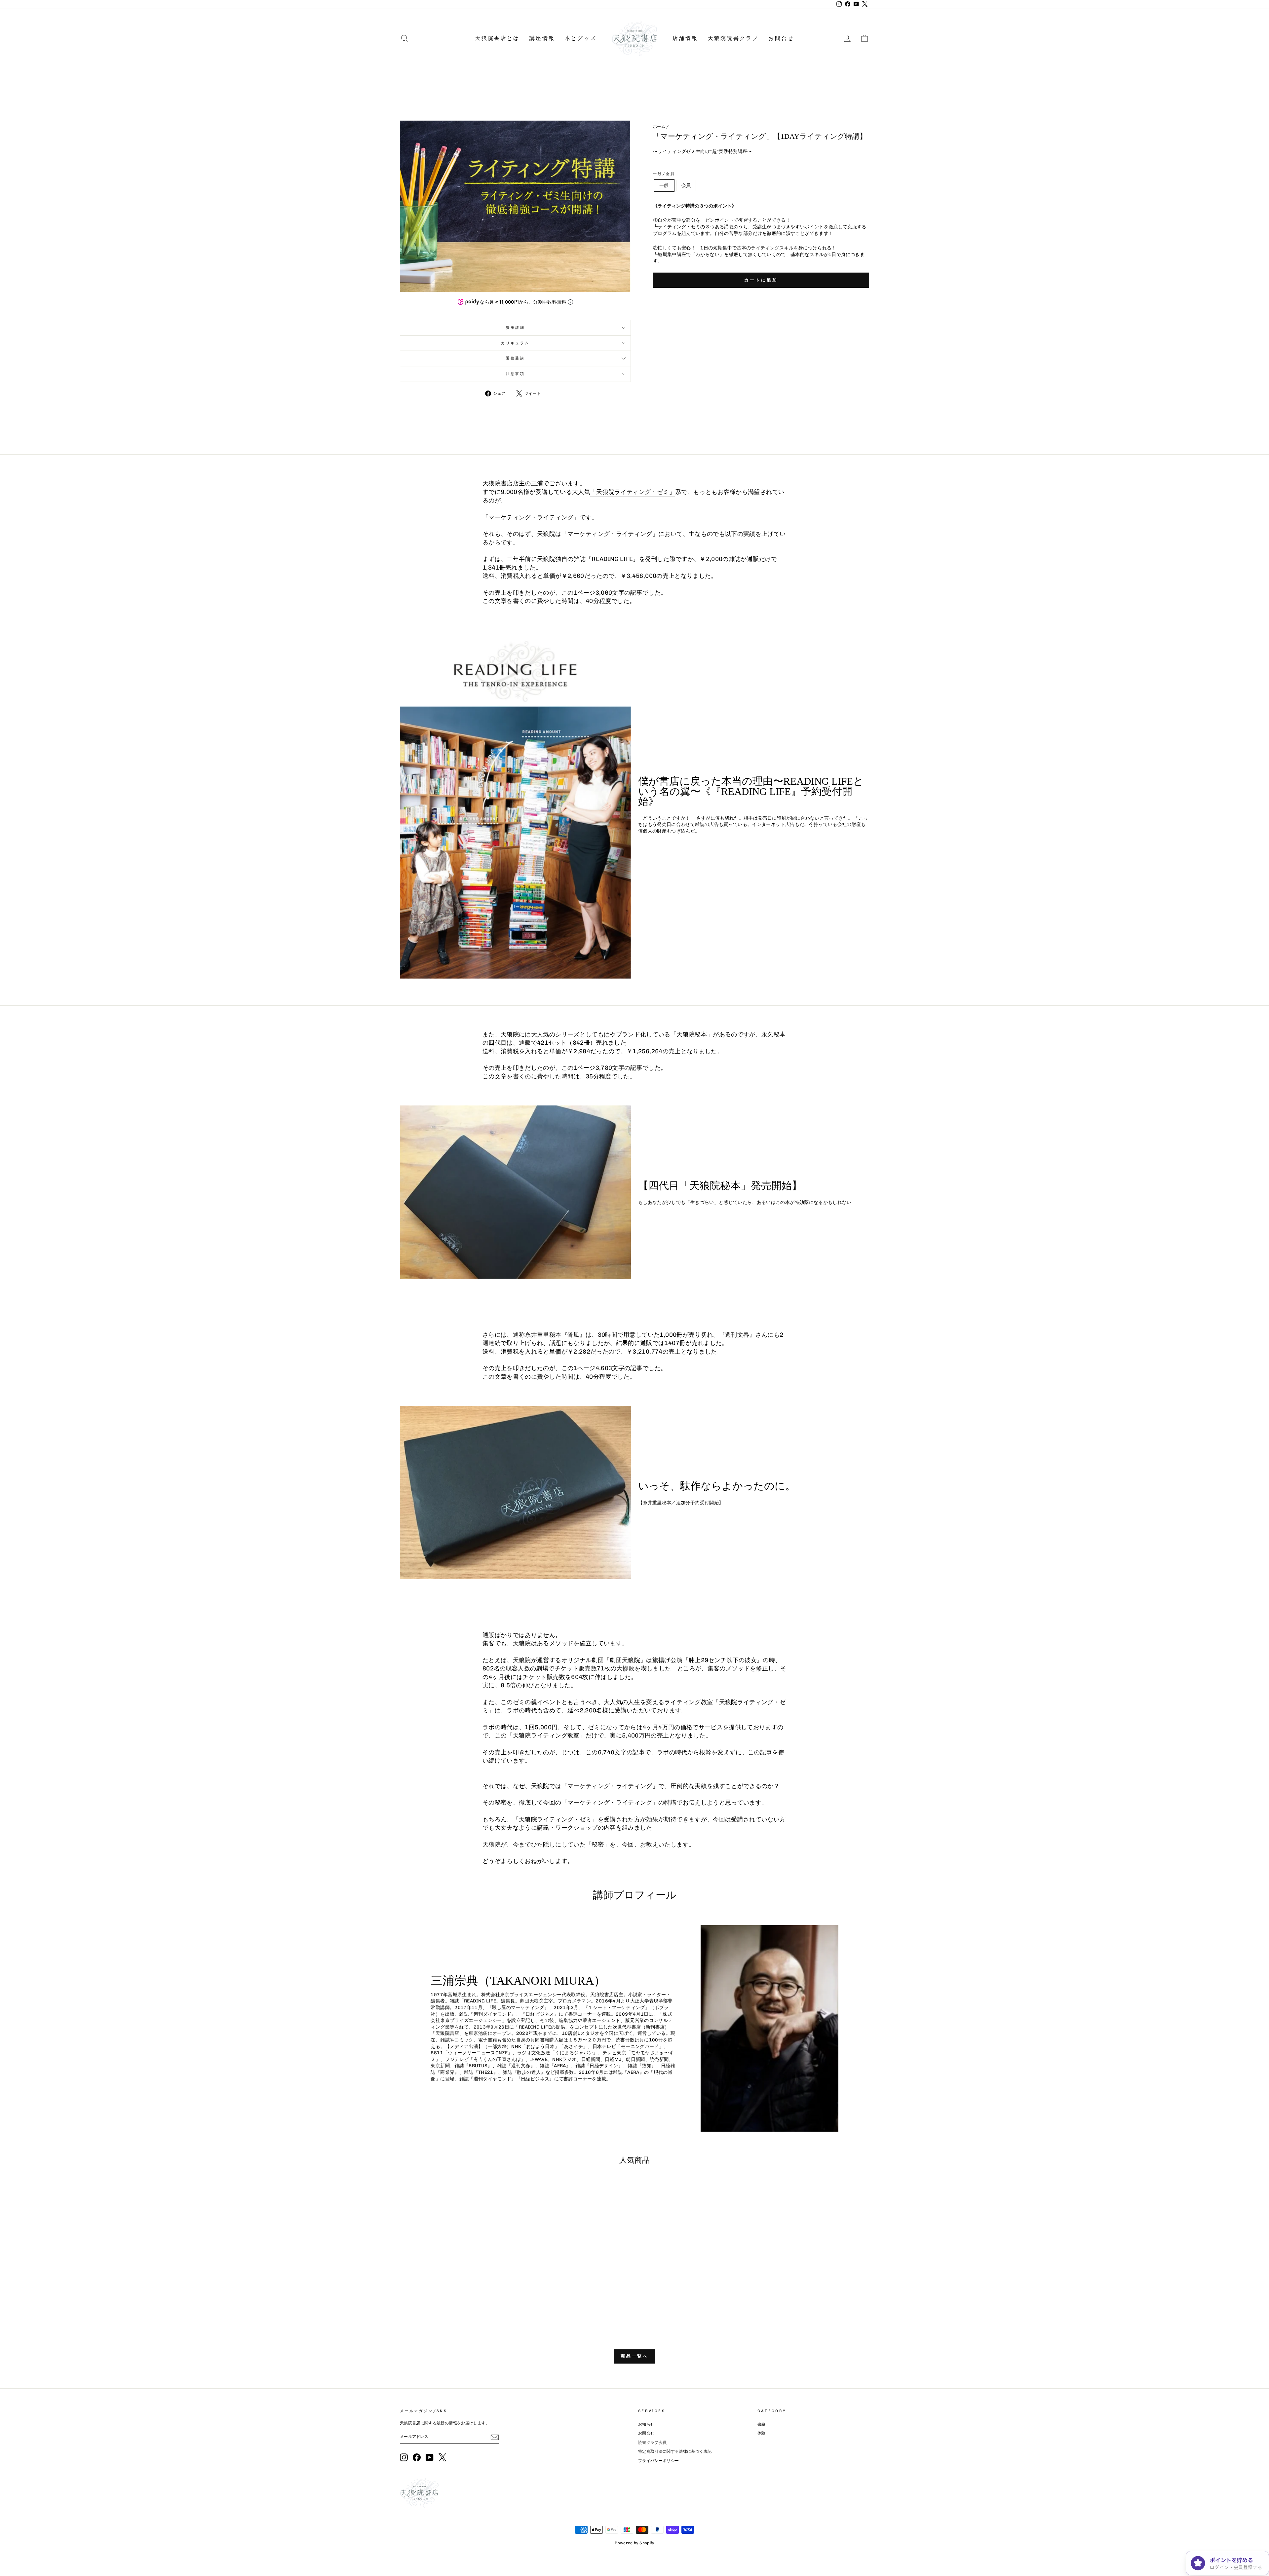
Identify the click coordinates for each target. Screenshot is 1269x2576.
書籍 (762, 2424)
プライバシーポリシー (659, 2461)
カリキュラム (515, 343)
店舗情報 (685, 38)
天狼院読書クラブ (733, 38)
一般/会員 (664, 174)
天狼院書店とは (497, 38)
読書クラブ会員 (652, 2443)
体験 (762, 2433)
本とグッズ (581, 38)
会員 (686, 186)
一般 (664, 186)
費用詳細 (515, 327)
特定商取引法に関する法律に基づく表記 (675, 2451)
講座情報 (542, 38)
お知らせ (646, 2424)
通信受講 (515, 358)
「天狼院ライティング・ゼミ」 (633, 492)
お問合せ (781, 38)
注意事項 (515, 374)
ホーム (659, 127)
